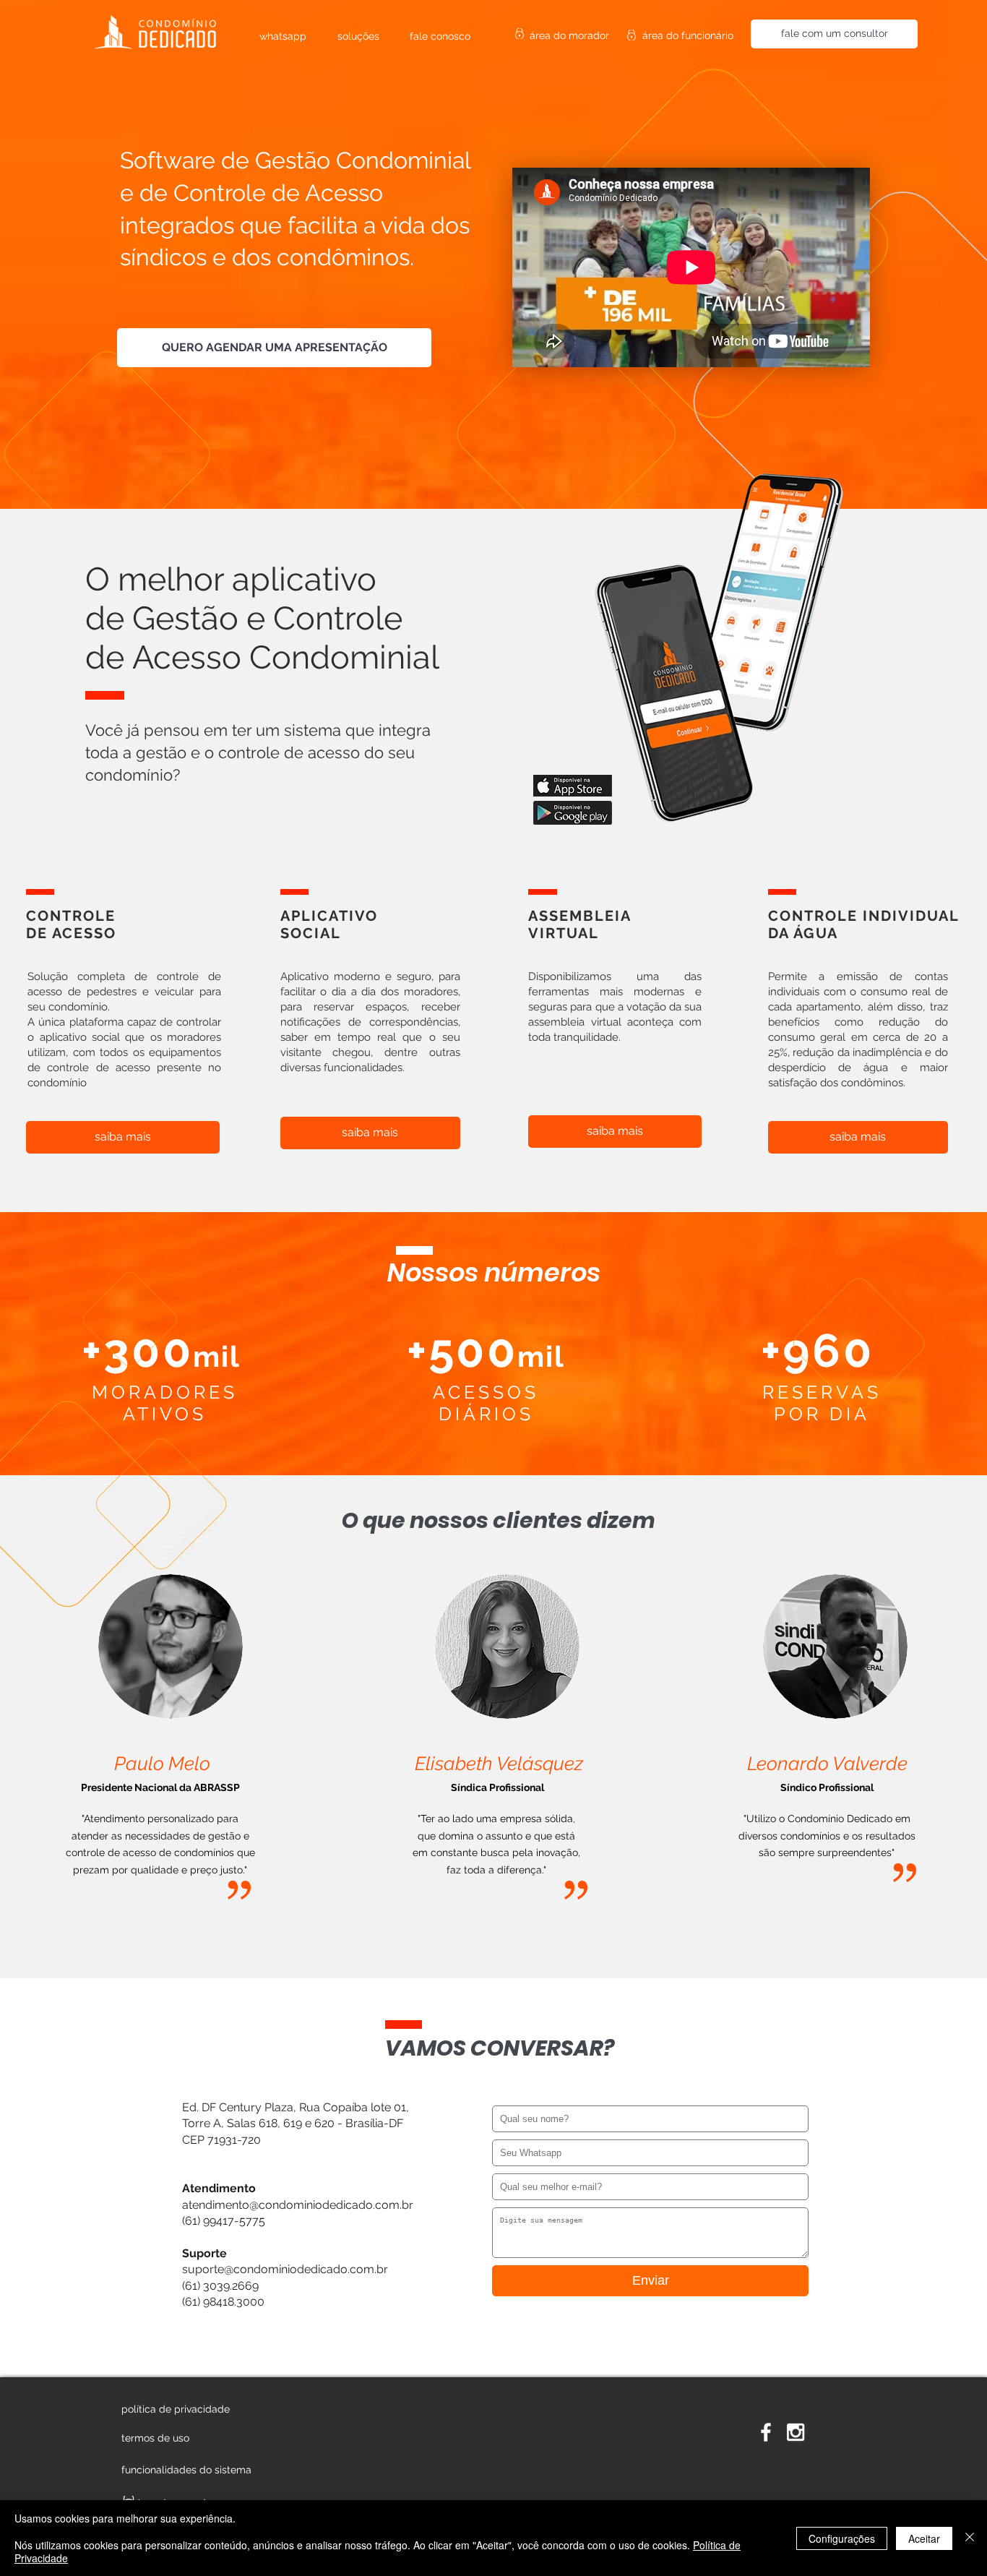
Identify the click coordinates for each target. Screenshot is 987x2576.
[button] (189, 2470)
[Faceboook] (766, 2432)
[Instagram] (796, 2432)
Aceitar (924, 2538)
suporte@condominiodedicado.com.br (285, 2269)
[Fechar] (970, 2538)
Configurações (842, 2538)
